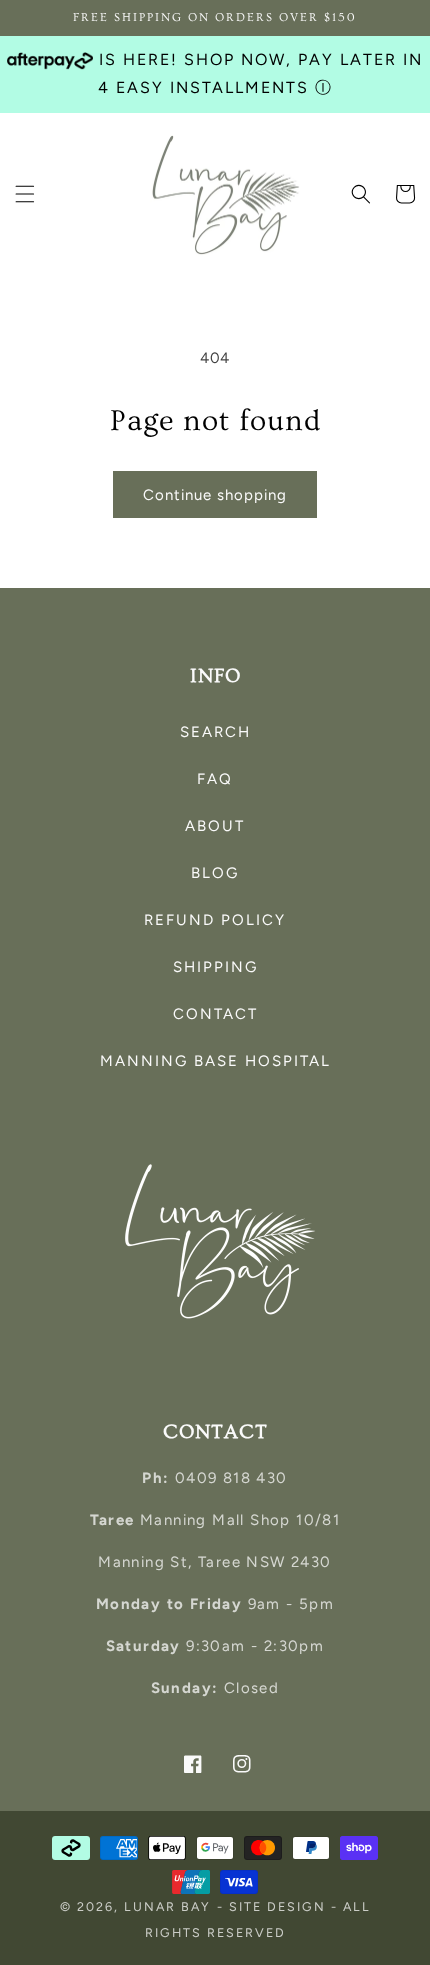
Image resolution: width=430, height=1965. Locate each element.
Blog (215, 873)
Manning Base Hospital (215, 1061)
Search (215, 732)
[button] (25, 194)
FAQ (215, 779)
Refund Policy (215, 920)
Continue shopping (215, 495)
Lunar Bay (167, 1906)
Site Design (277, 1906)
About (215, 826)
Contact (215, 1014)
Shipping (215, 967)
